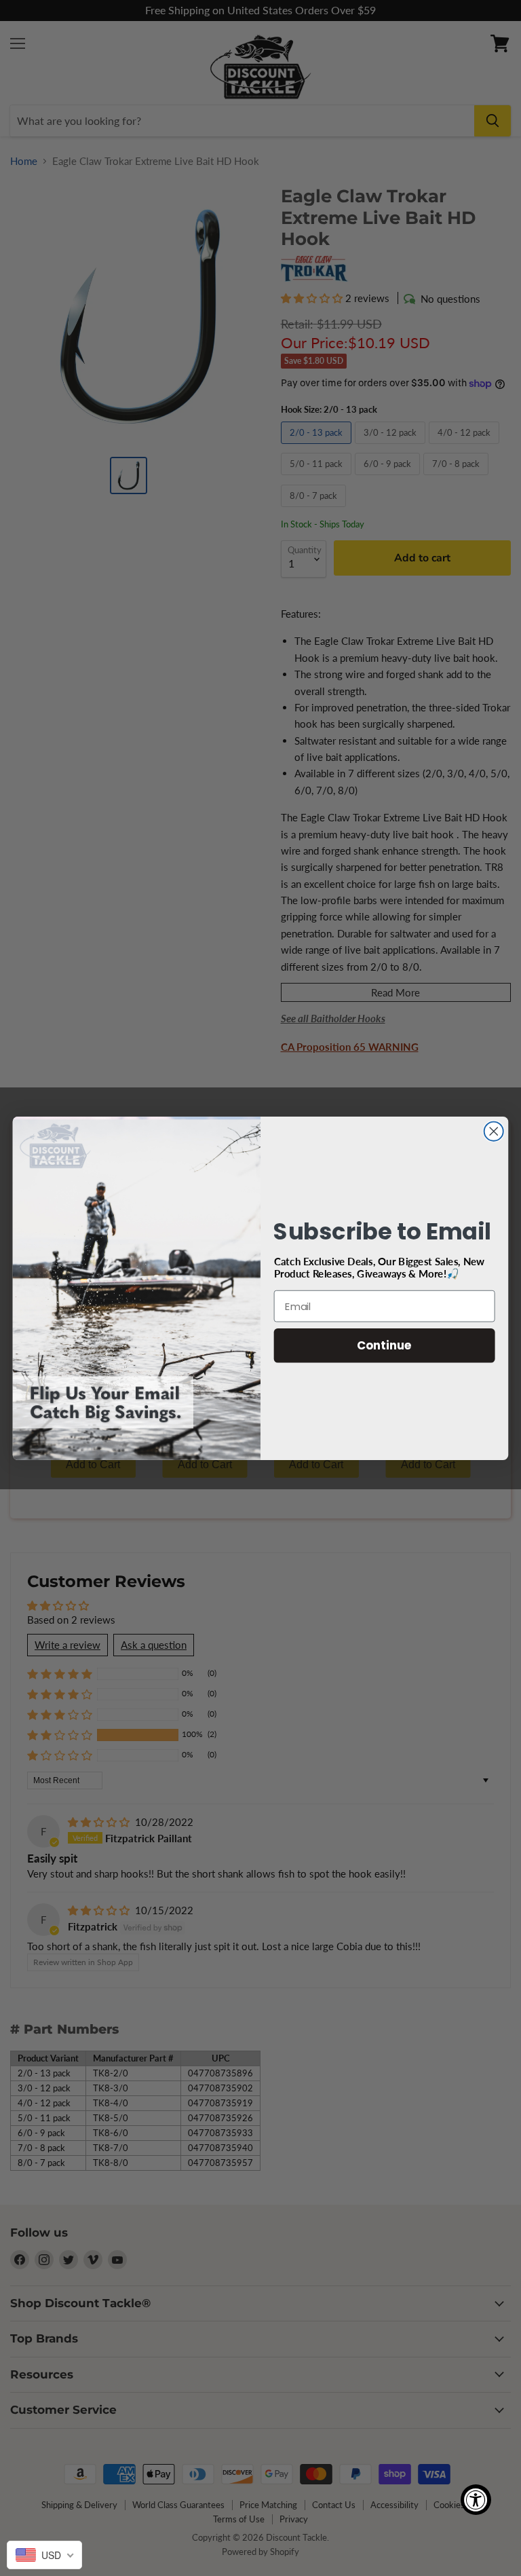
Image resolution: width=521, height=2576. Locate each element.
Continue (384, 1345)
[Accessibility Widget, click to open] (476, 2500)
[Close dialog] (494, 1131)
